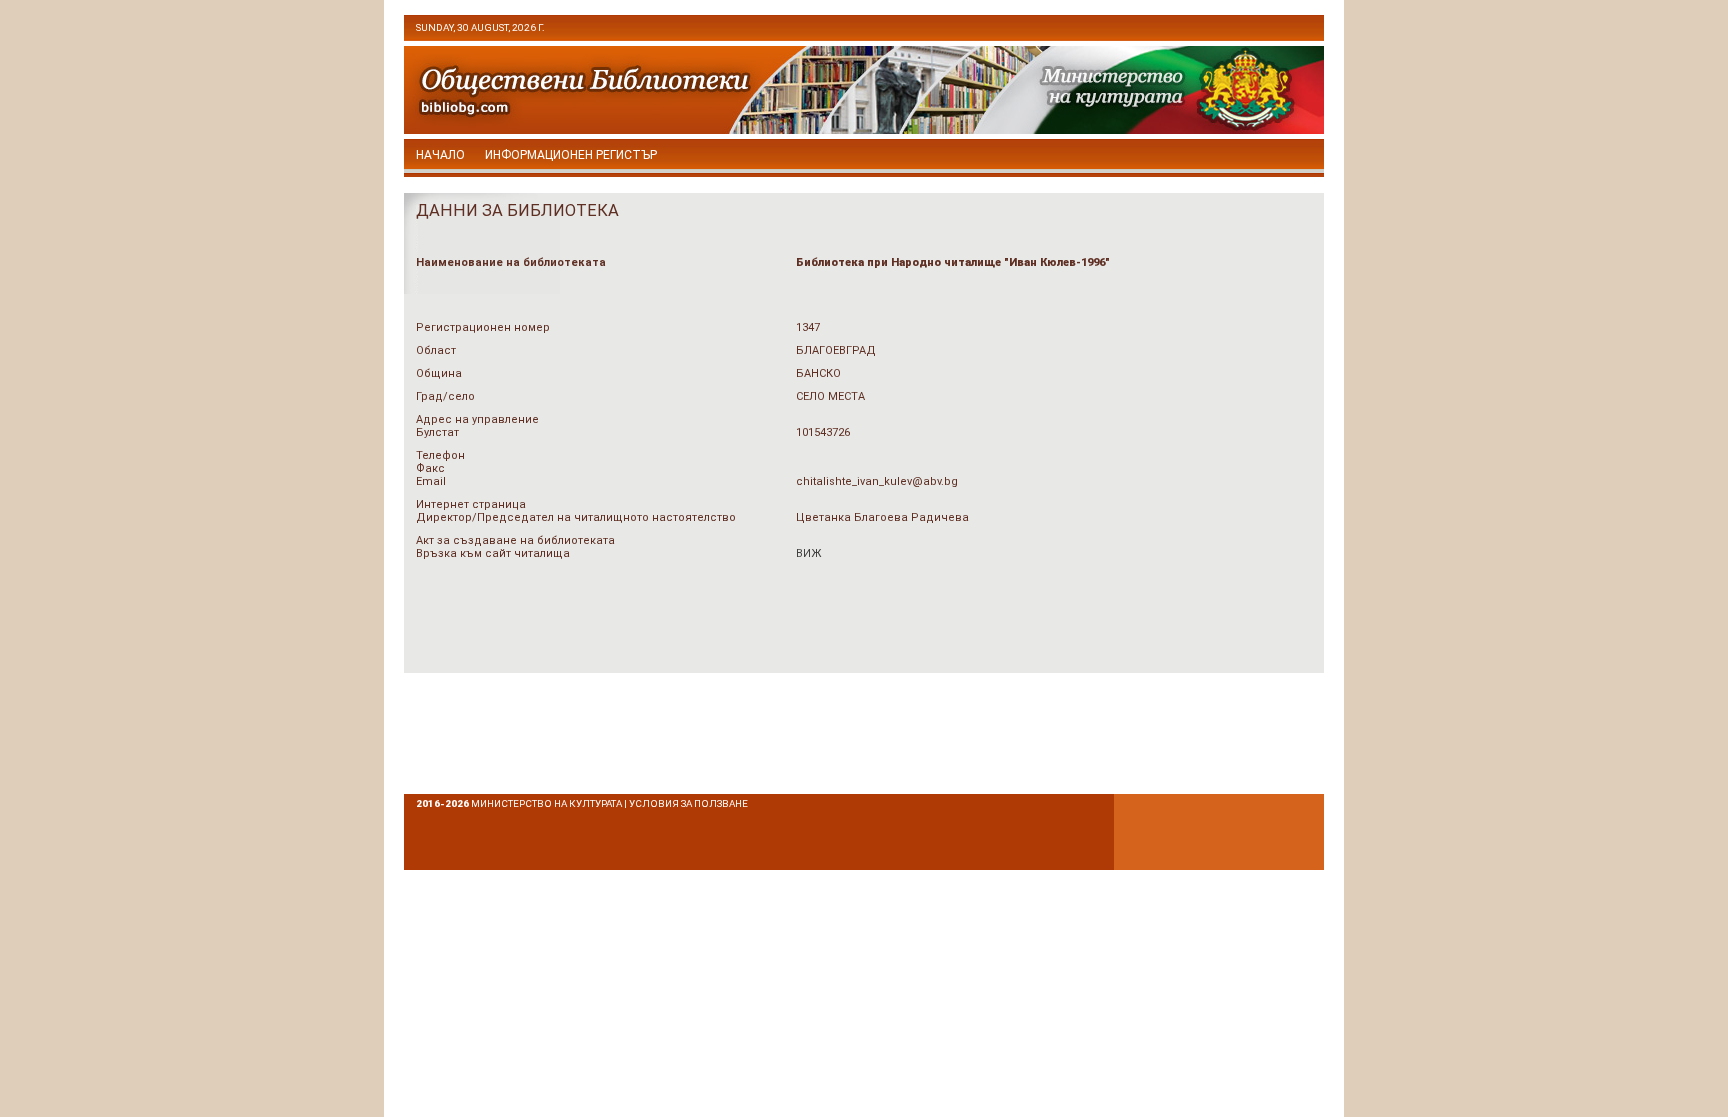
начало (440, 155)
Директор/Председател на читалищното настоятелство (576, 517)
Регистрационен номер (483, 327)
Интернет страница (471, 504)
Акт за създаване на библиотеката (515, 540)
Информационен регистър (571, 155)
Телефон (440, 455)
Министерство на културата (546, 803)
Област (436, 350)
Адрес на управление (477, 419)
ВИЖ (808, 553)
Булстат (437, 432)
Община (439, 373)
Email (431, 481)
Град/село (445, 396)
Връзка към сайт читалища (493, 553)
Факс (430, 468)
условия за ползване (688, 803)
